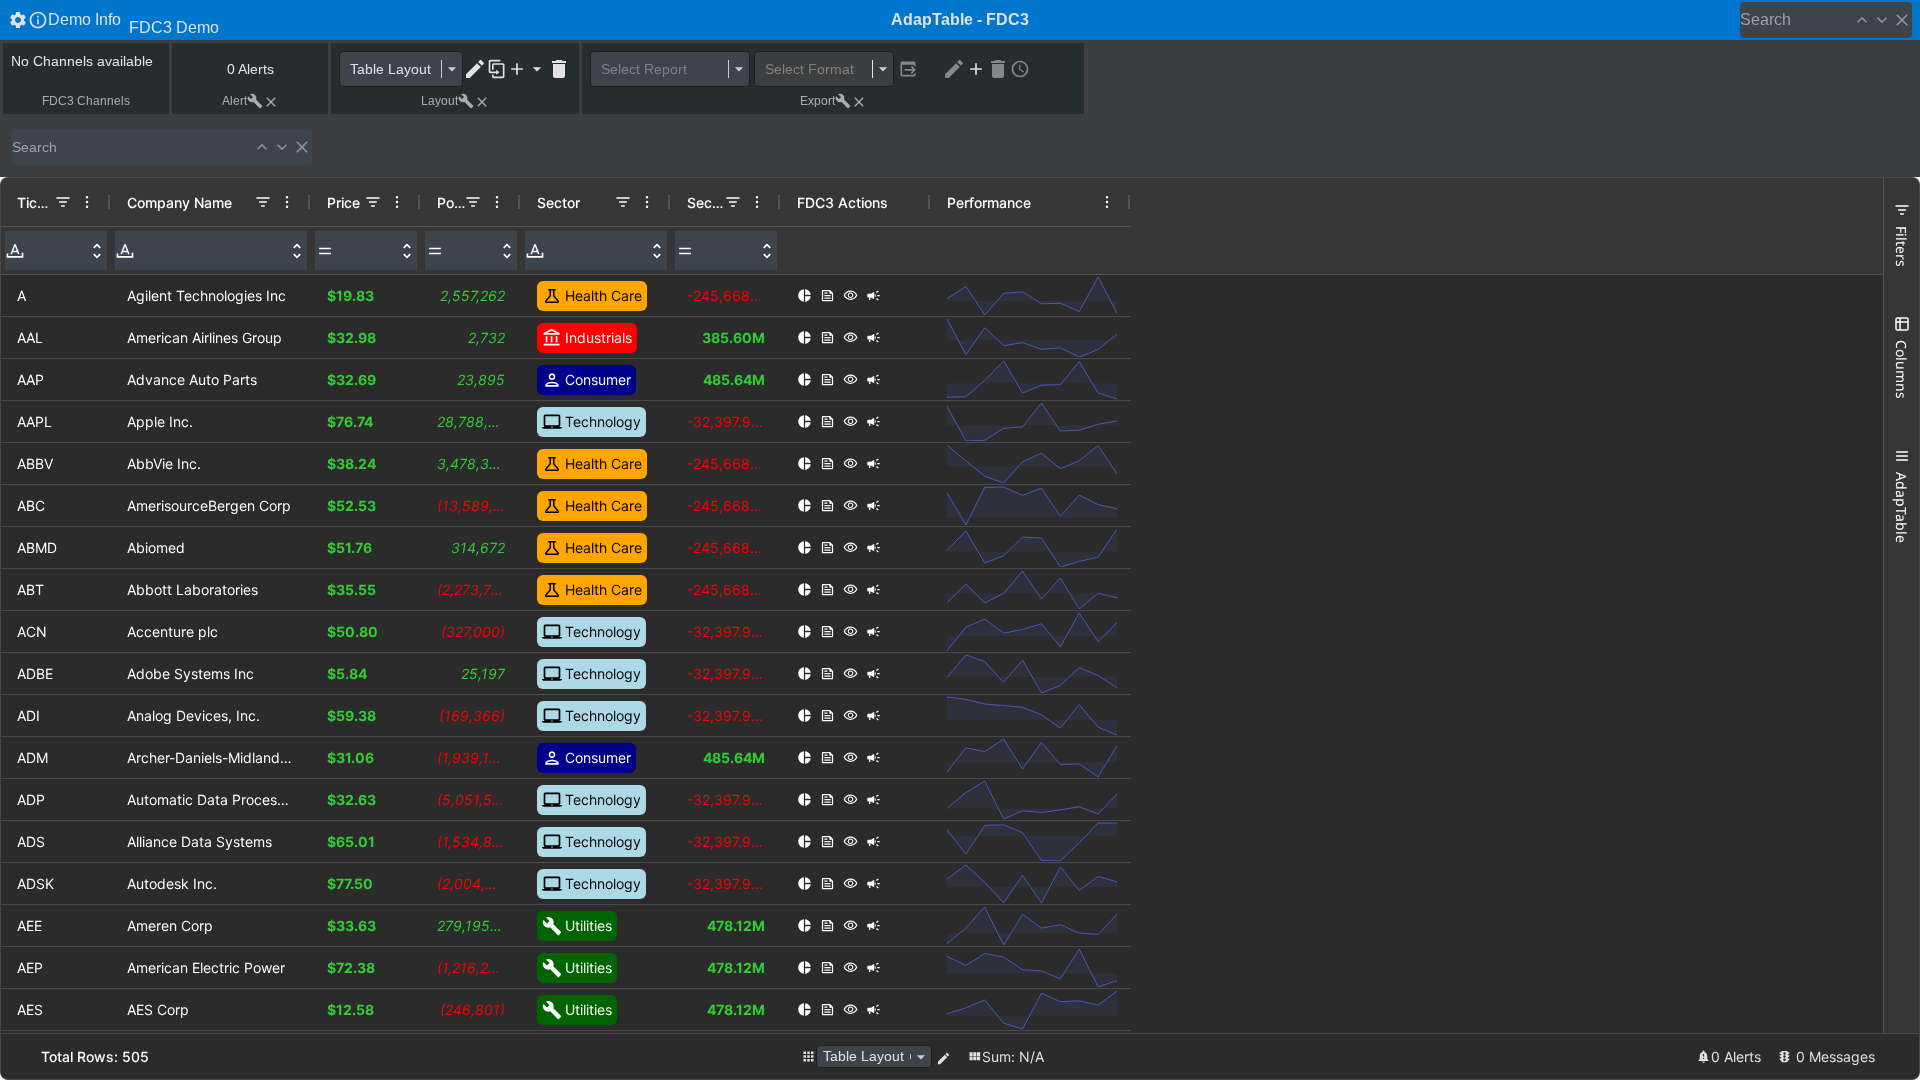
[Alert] (1703, 1056)
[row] (566, 202)
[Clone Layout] (497, 69)
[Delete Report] (998, 69)
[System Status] (1784, 1056)
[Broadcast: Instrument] (873, 295)
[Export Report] (908, 69)
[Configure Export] (843, 101)
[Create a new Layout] (527, 69)
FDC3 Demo (174, 27)
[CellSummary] (974, 1056)
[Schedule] (1020, 69)
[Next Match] (1882, 20)
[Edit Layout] (475, 69)
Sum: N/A (1013, 1056)
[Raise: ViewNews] (827, 295)
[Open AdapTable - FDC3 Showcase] (18, 20)
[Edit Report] (954, 69)
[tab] (1901, 234)
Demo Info (84, 19)
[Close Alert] (271, 102)
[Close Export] (859, 102)
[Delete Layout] (559, 69)
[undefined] (1902, 20)
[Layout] (808, 1056)
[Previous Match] (1862, 20)
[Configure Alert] (255, 101)
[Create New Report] (976, 69)
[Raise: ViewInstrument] (850, 295)
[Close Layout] (482, 102)
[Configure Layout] (466, 101)
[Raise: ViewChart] (804, 295)
